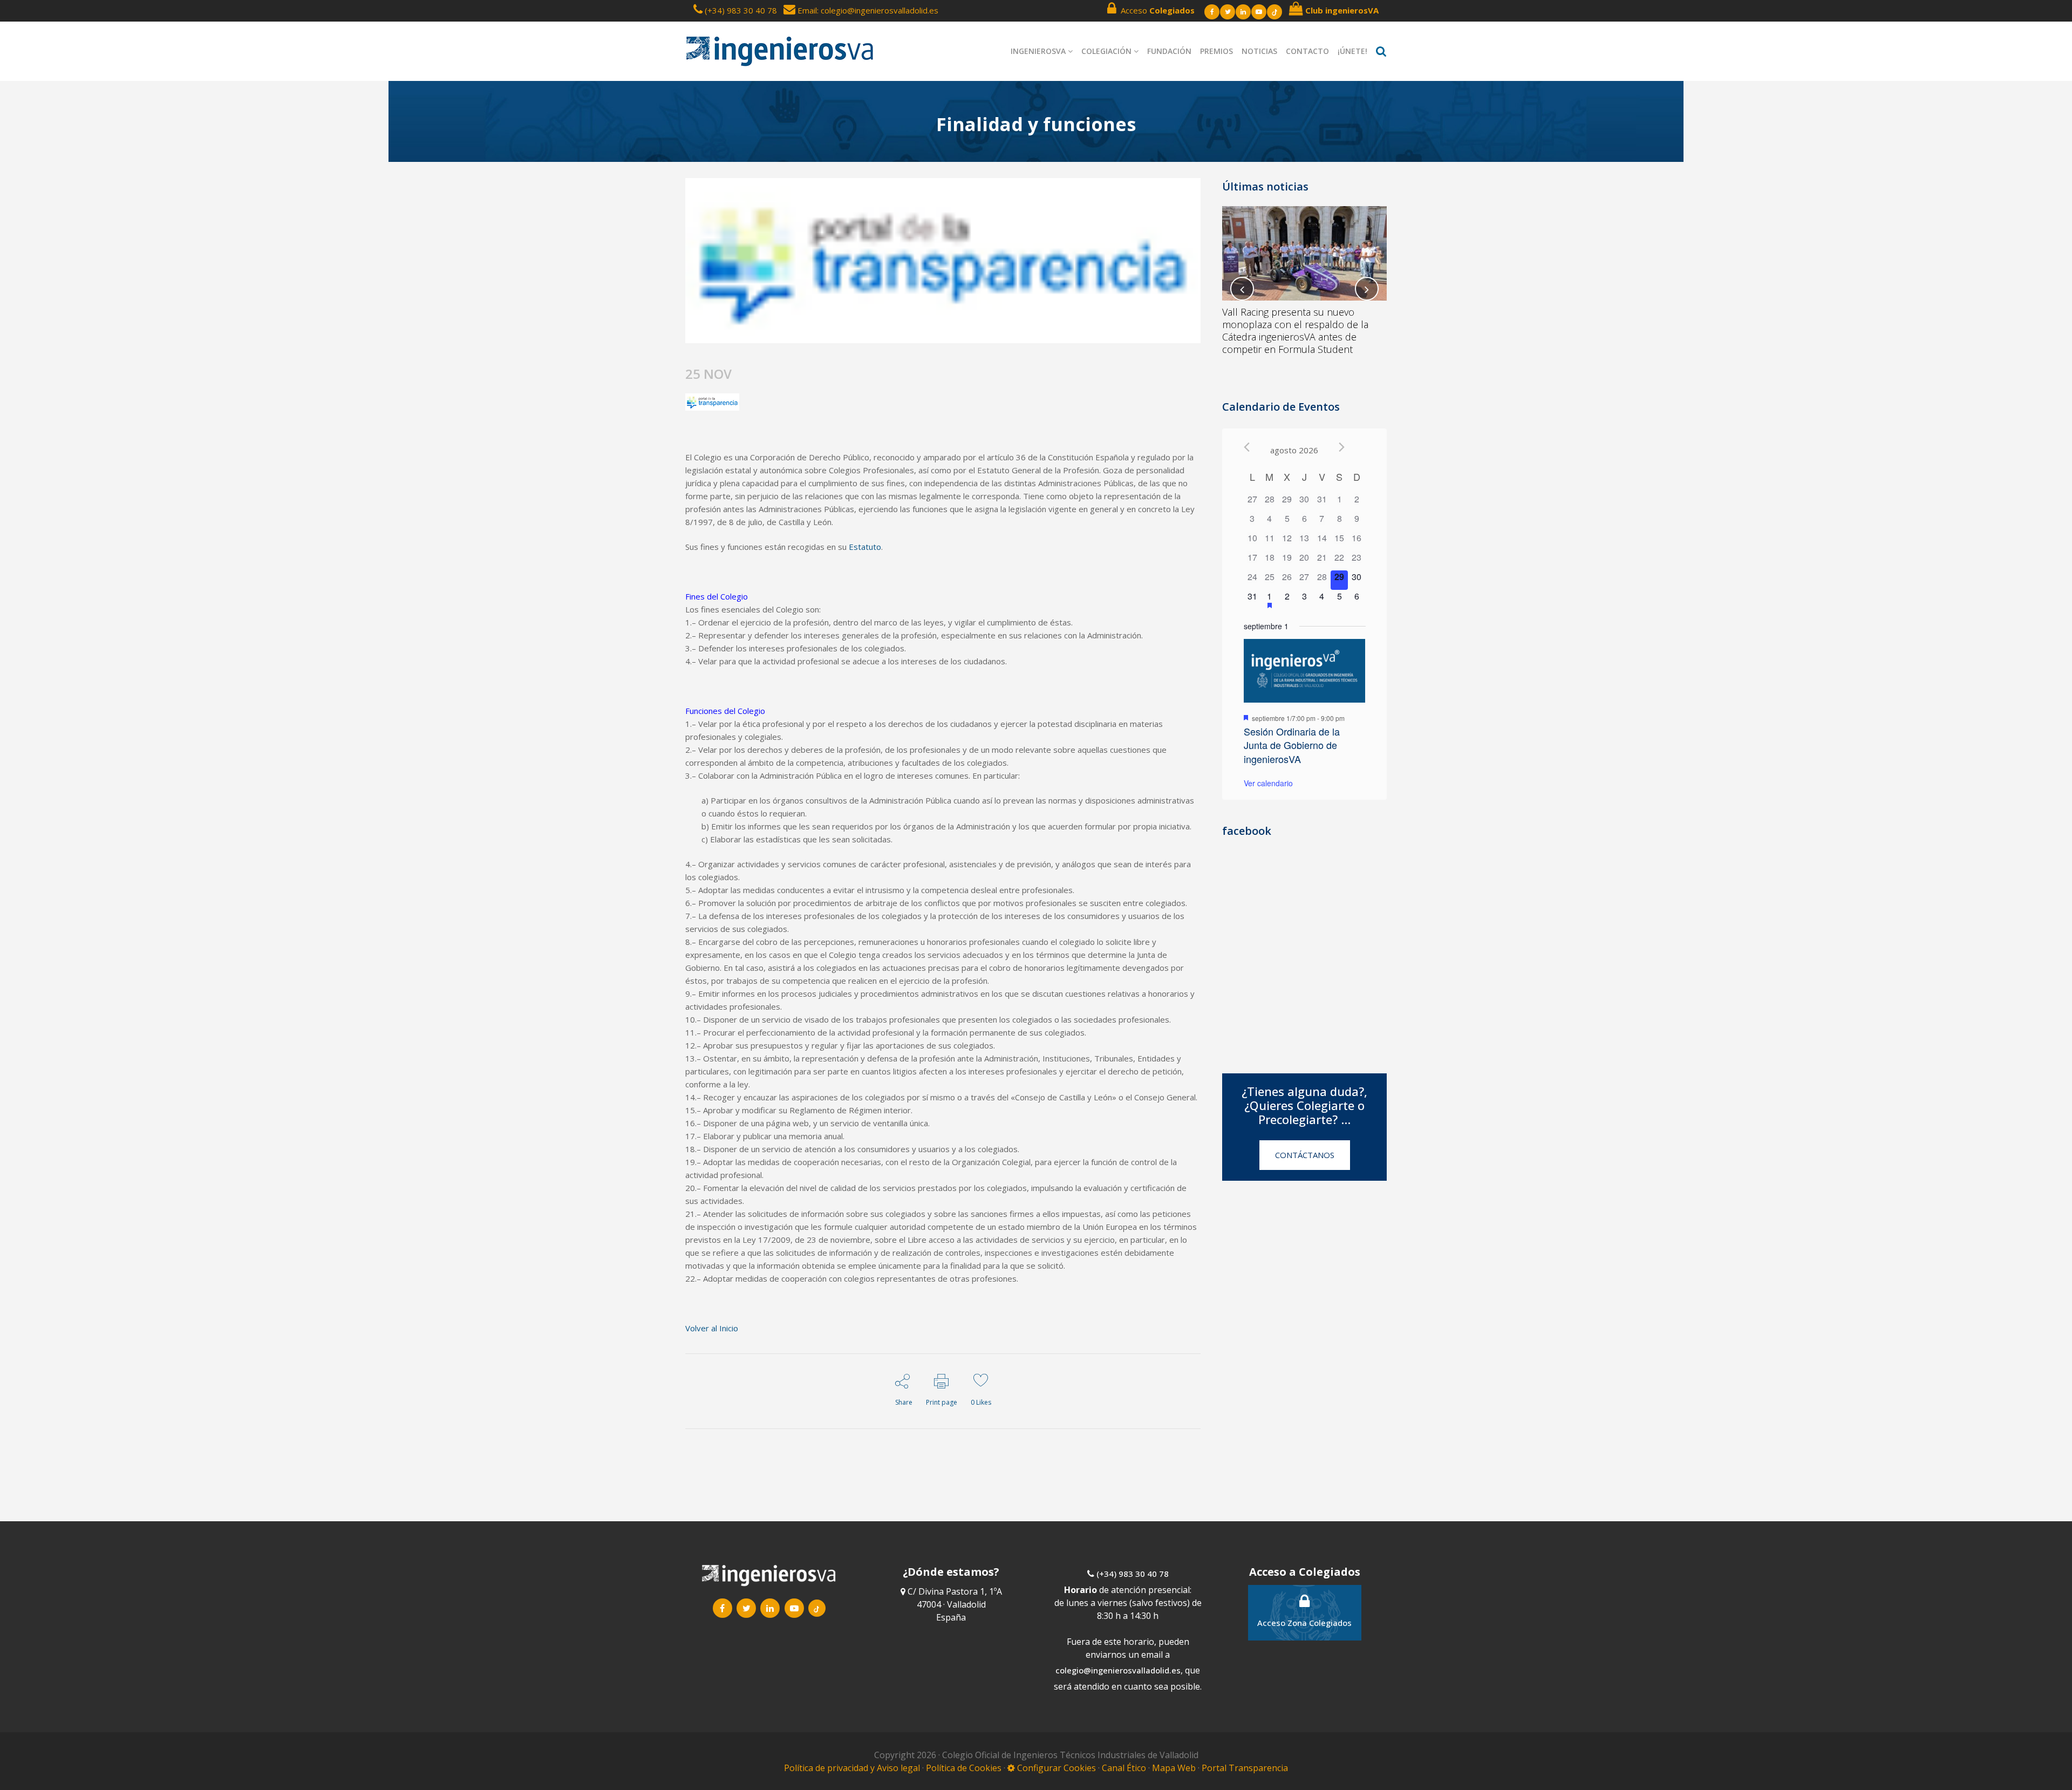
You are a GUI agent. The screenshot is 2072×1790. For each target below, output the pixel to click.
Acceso (1156, 10)
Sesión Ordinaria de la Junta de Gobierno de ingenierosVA (1292, 745)
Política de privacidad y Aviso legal (853, 1768)
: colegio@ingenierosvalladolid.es (878, 10)
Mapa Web (1174, 1768)
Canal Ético (1124, 1768)
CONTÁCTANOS (1305, 1155)
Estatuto (865, 547)
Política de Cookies (965, 1768)
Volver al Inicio (712, 1328)
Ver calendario (1268, 783)
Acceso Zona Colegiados (1304, 1623)
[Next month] (1342, 447)
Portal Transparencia (1245, 1768)
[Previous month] (1247, 447)
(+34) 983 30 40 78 (741, 10)
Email (806, 10)
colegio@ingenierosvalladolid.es (1118, 1670)
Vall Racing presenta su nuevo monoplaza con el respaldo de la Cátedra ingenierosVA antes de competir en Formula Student (1295, 331)
